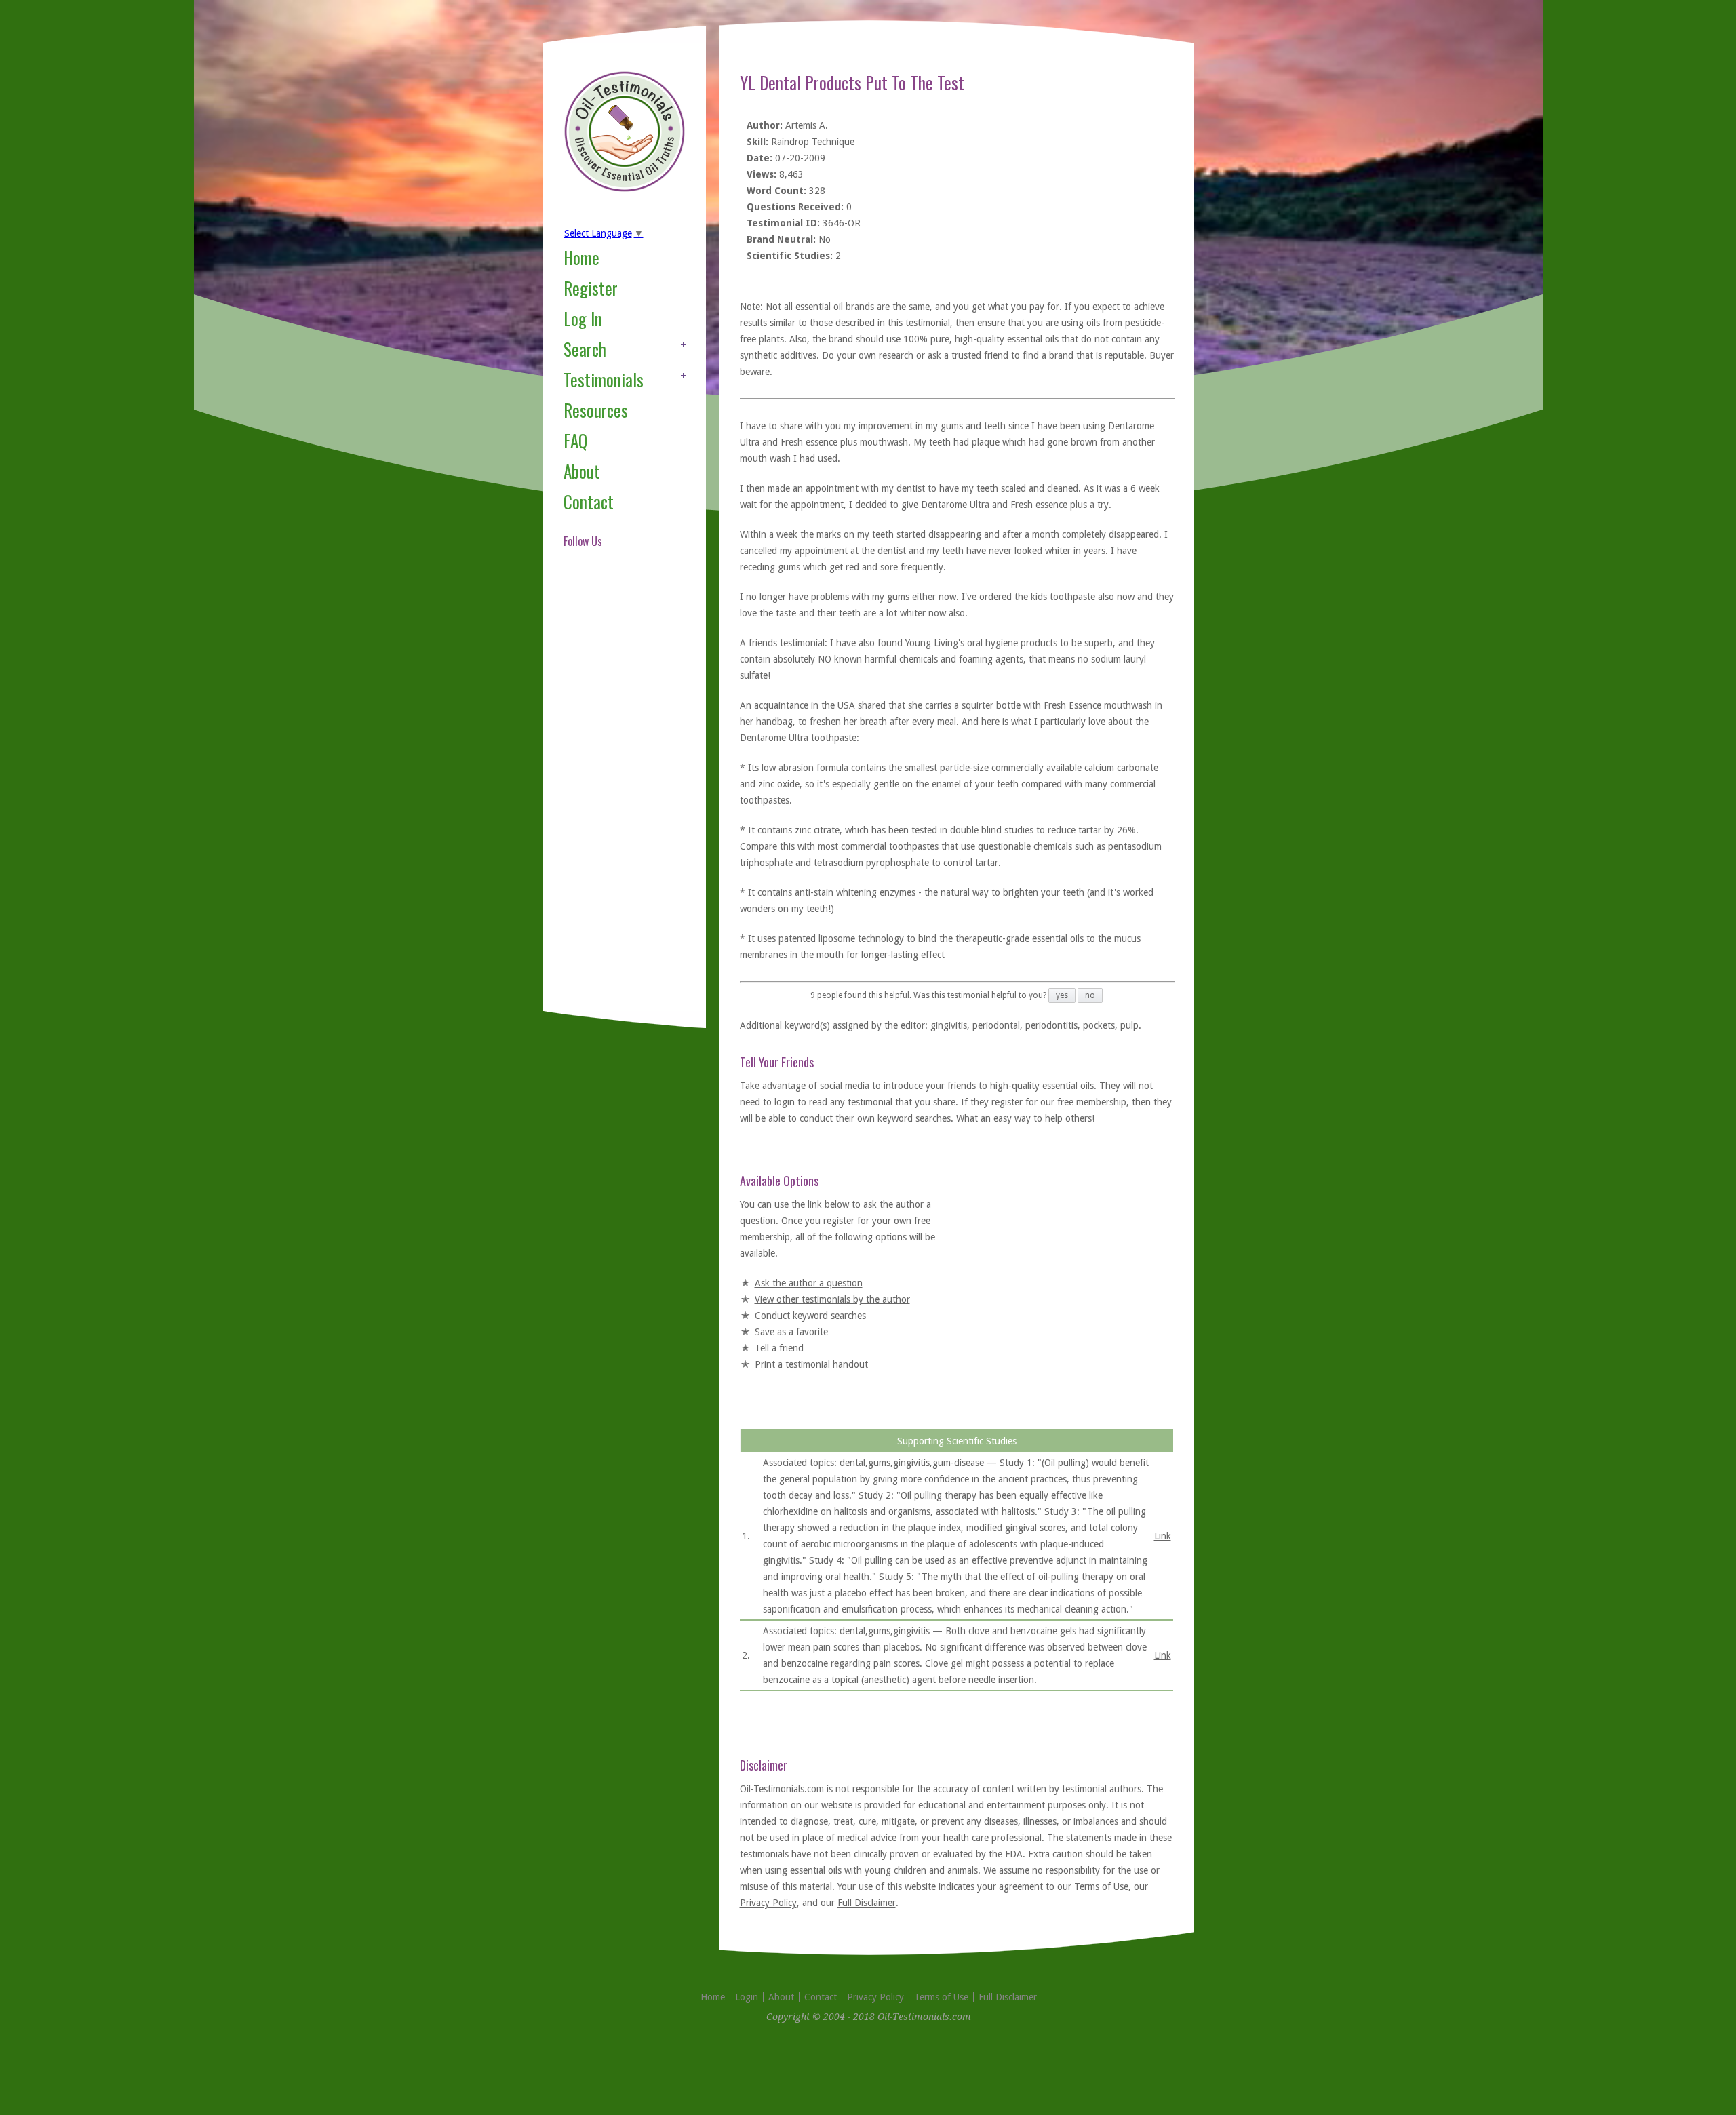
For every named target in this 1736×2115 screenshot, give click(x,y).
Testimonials (604, 379)
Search (585, 349)
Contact (589, 501)
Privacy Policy (768, 1903)
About (582, 471)
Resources (596, 410)
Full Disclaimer (867, 1903)
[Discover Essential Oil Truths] (625, 189)
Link (1163, 1536)
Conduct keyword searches (810, 1316)
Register (591, 288)
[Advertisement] (618, 796)
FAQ (575, 440)
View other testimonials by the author (832, 1299)
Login (747, 1997)
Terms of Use (1101, 1886)
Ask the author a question (809, 1283)
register (839, 1221)
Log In (583, 318)
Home (581, 257)
